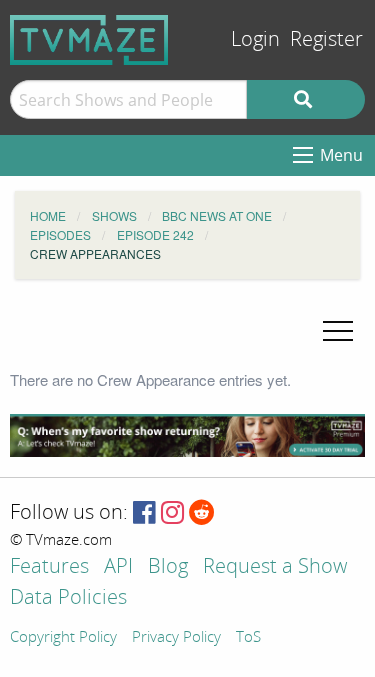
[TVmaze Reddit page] (202, 513)
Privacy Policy (176, 638)
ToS (248, 638)
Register (326, 39)
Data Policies (68, 598)
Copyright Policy (63, 638)
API (118, 567)
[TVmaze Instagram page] (172, 513)
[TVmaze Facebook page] (144, 513)
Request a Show (275, 567)
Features (49, 567)
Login (255, 39)
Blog (168, 567)
